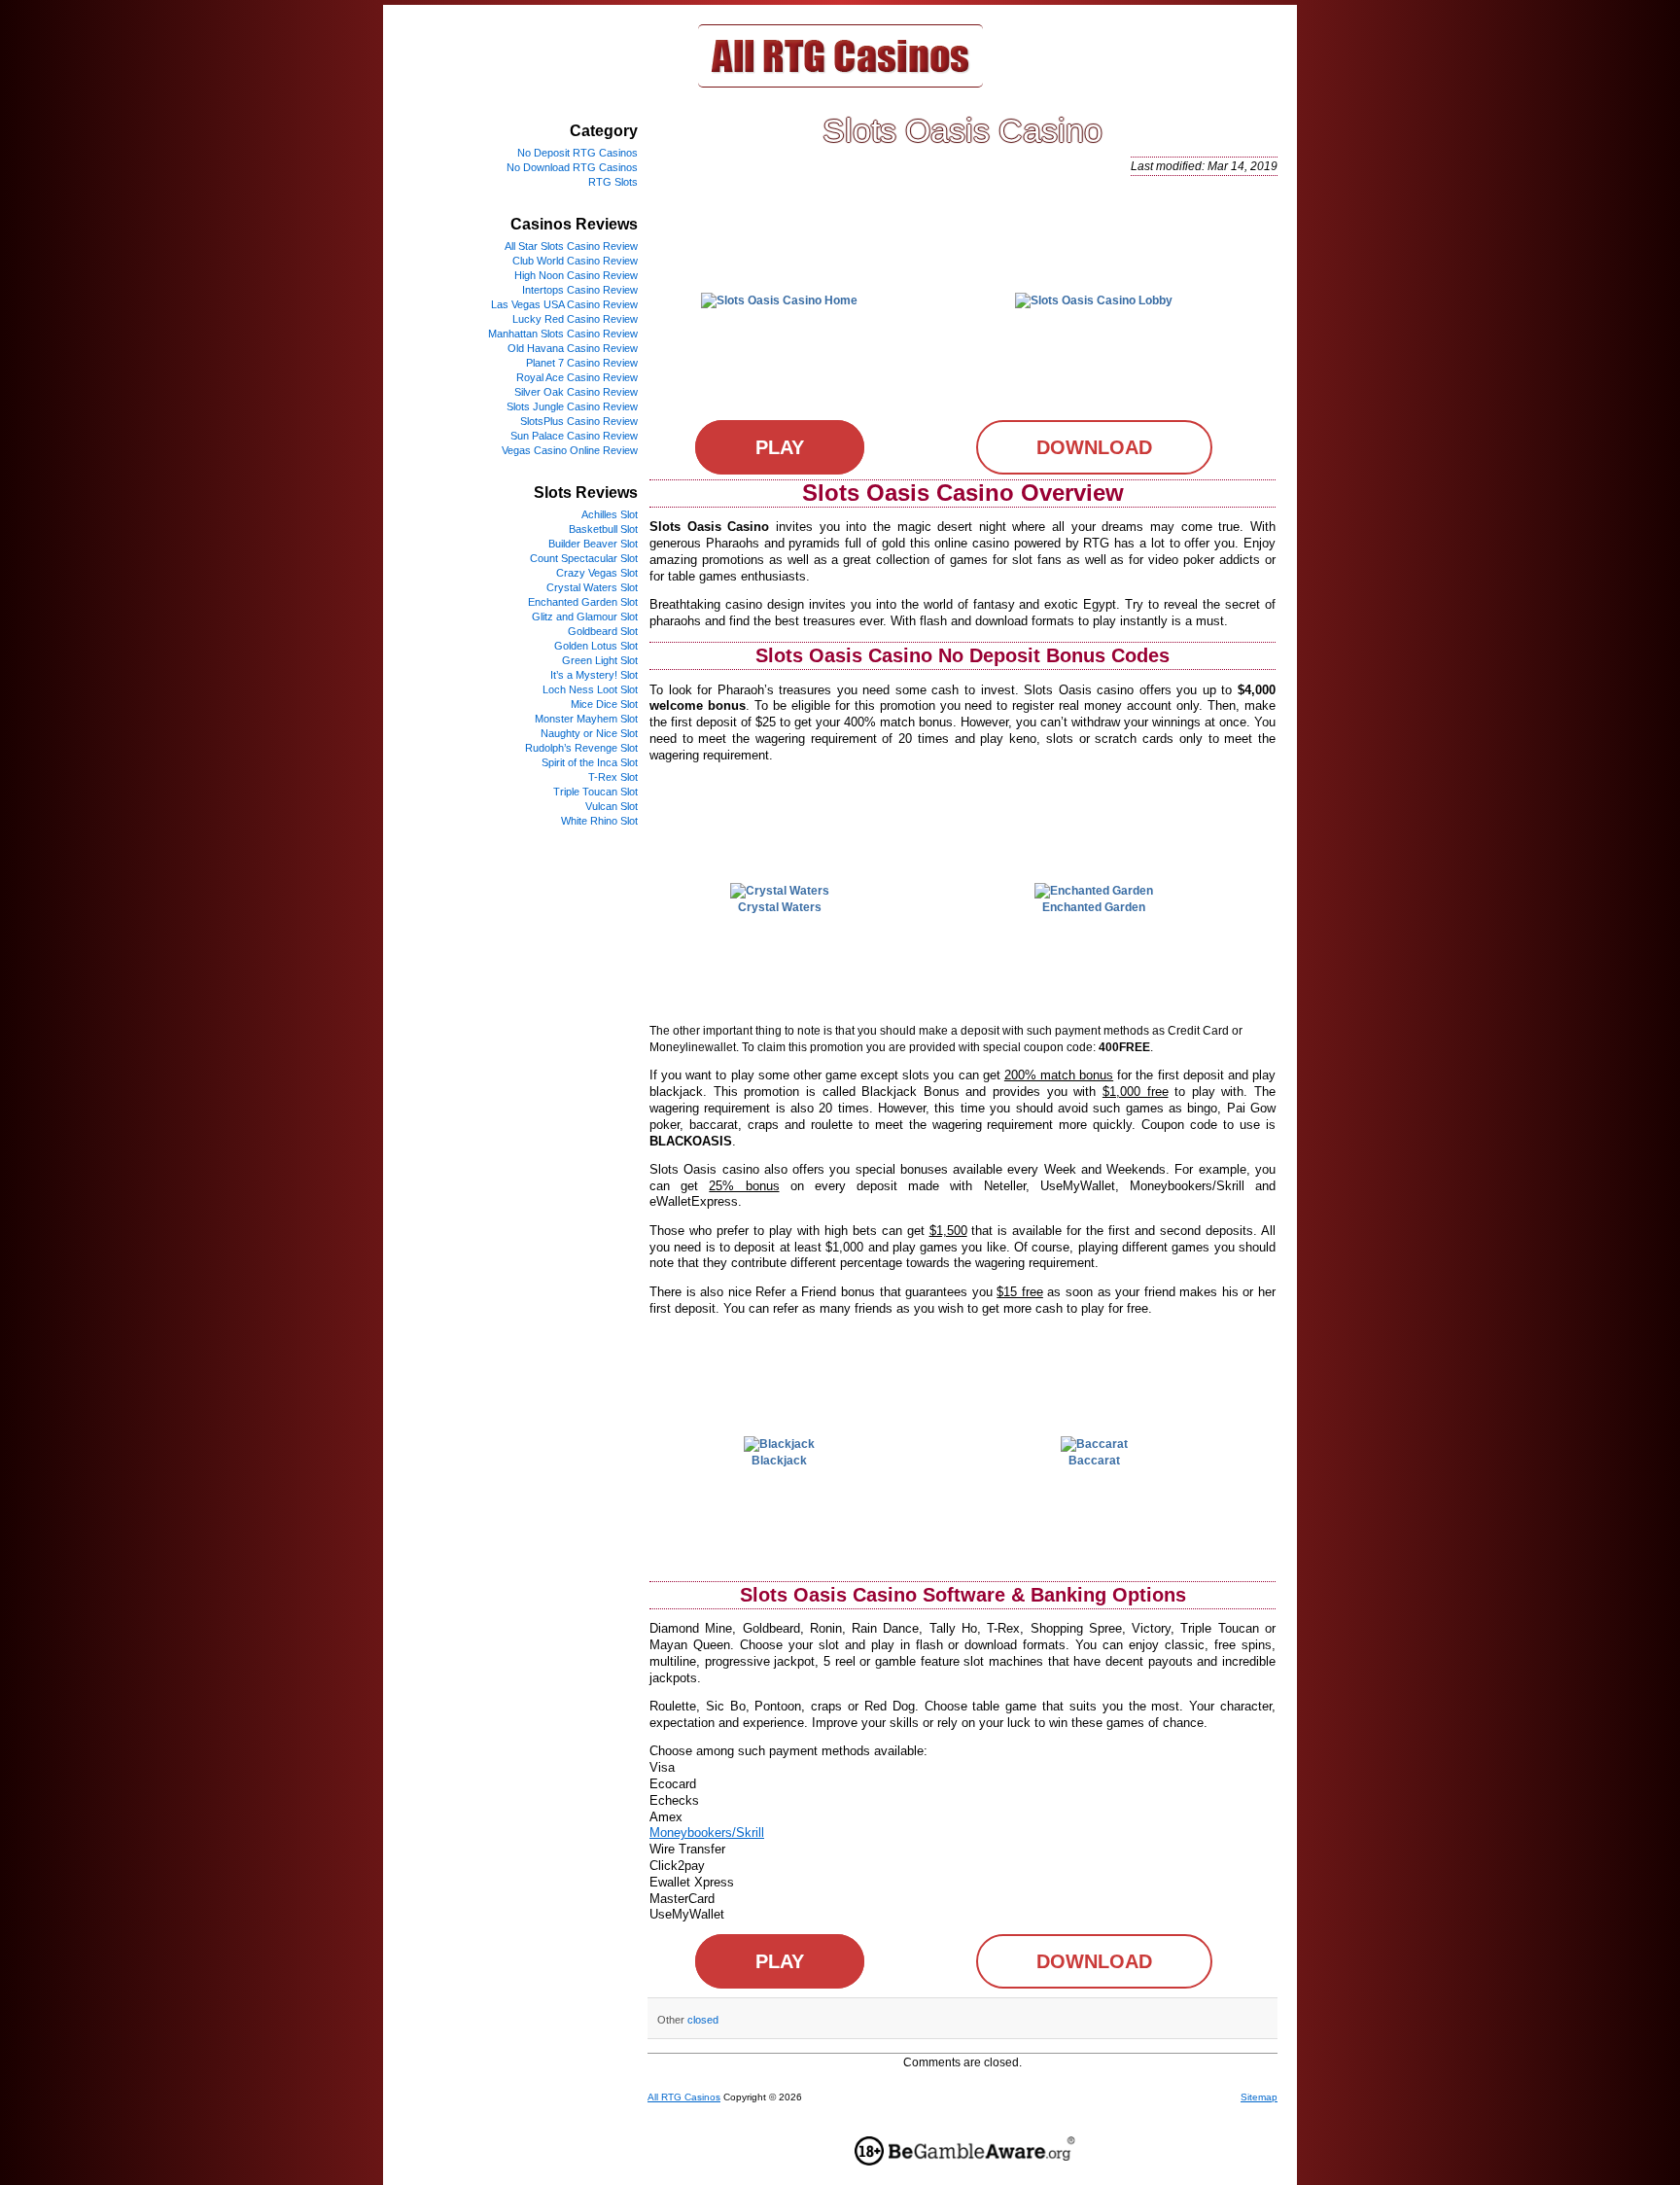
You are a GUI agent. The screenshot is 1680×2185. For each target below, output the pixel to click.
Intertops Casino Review (580, 290)
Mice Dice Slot (604, 704)
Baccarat (1094, 1461)
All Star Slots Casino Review (571, 246)
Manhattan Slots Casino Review (563, 334)
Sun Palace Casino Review (574, 436)
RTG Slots (613, 182)
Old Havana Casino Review (573, 348)
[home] (840, 84)
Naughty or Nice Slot (589, 733)
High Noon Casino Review (576, 275)
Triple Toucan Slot (595, 792)
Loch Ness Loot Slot (590, 689)
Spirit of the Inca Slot (590, 762)
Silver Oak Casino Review (576, 392)
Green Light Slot (600, 660)
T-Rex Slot (613, 777)
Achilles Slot (610, 514)
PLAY (780, 447)
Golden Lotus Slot (596, 646)
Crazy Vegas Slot (597, 573)
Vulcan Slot (612, 806)
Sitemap (1259, 2097)
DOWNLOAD (1094, 447)
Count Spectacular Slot (584, 558)
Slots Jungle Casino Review (572, 406)
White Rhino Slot (599, 821)
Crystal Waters (780, 907)
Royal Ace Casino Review (577, 377)
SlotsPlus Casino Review (579, 421)
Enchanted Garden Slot (583, 602)
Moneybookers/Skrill (707, 1833)
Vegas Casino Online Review (570, 450)
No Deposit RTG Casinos (577, 153)
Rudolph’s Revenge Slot (581, 748)
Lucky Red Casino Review (575, 319)
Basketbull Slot (603, 529)
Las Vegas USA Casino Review (564, 304)
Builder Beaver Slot (593, 544)
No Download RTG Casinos (572, 167)
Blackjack (779, 1461)
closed (703, 2020)
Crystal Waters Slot (592, 587)
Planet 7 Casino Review (582, 363)
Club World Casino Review (575, 261)
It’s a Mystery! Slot (594, 675)
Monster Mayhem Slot (586, 719)
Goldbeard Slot (603, 631)
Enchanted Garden (1094, 907)
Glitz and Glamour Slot (585, 617)
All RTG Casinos (684, 2097)
